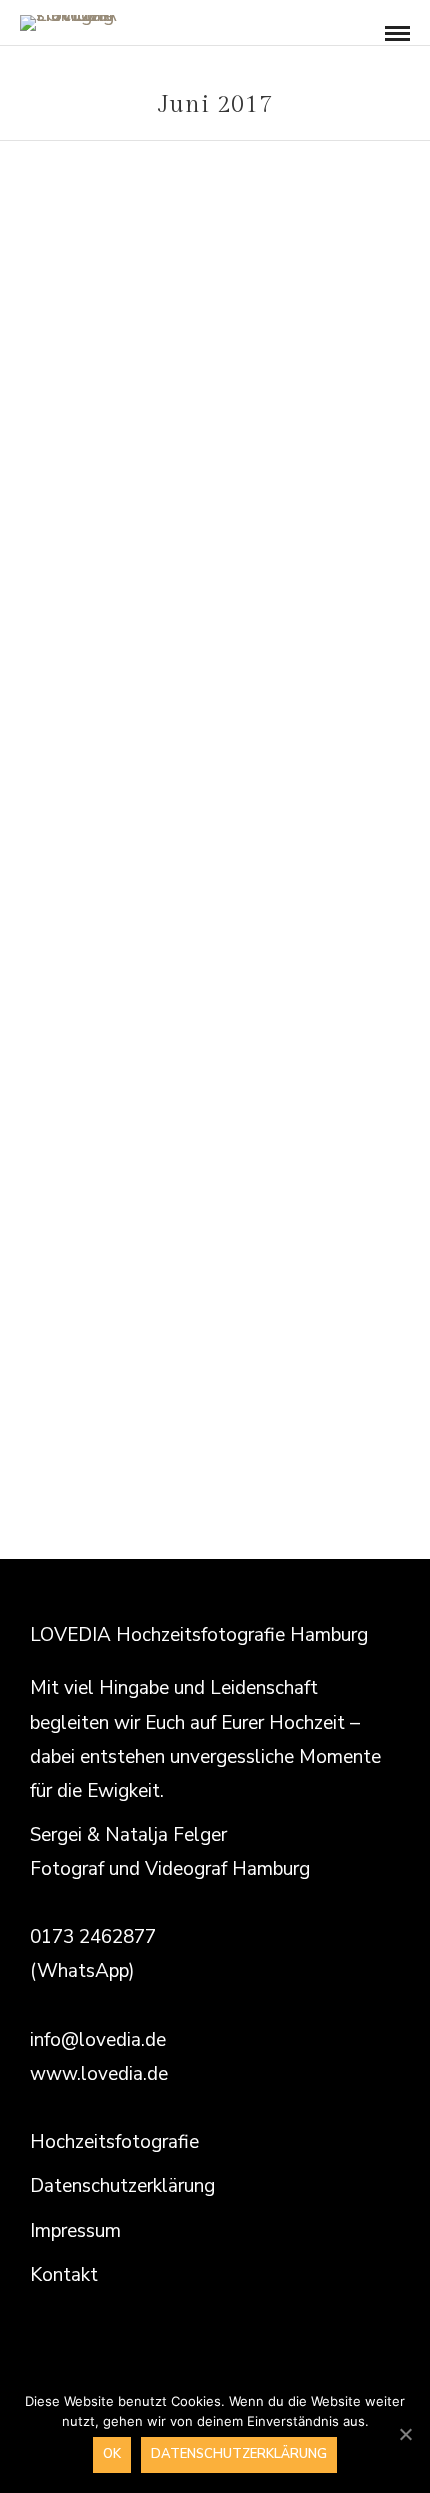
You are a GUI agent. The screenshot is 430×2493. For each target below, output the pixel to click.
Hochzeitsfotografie (114, 2142)
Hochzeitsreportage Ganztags (153, 1134)
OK (112, 2454)
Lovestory (215, 446)
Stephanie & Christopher (215, 1164)
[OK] (405, 2434)
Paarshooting (338, 1134)
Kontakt (64, 2275)
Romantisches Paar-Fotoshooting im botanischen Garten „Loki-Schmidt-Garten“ (215, 508)
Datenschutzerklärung (122, 2186)
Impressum (75, 2231)
